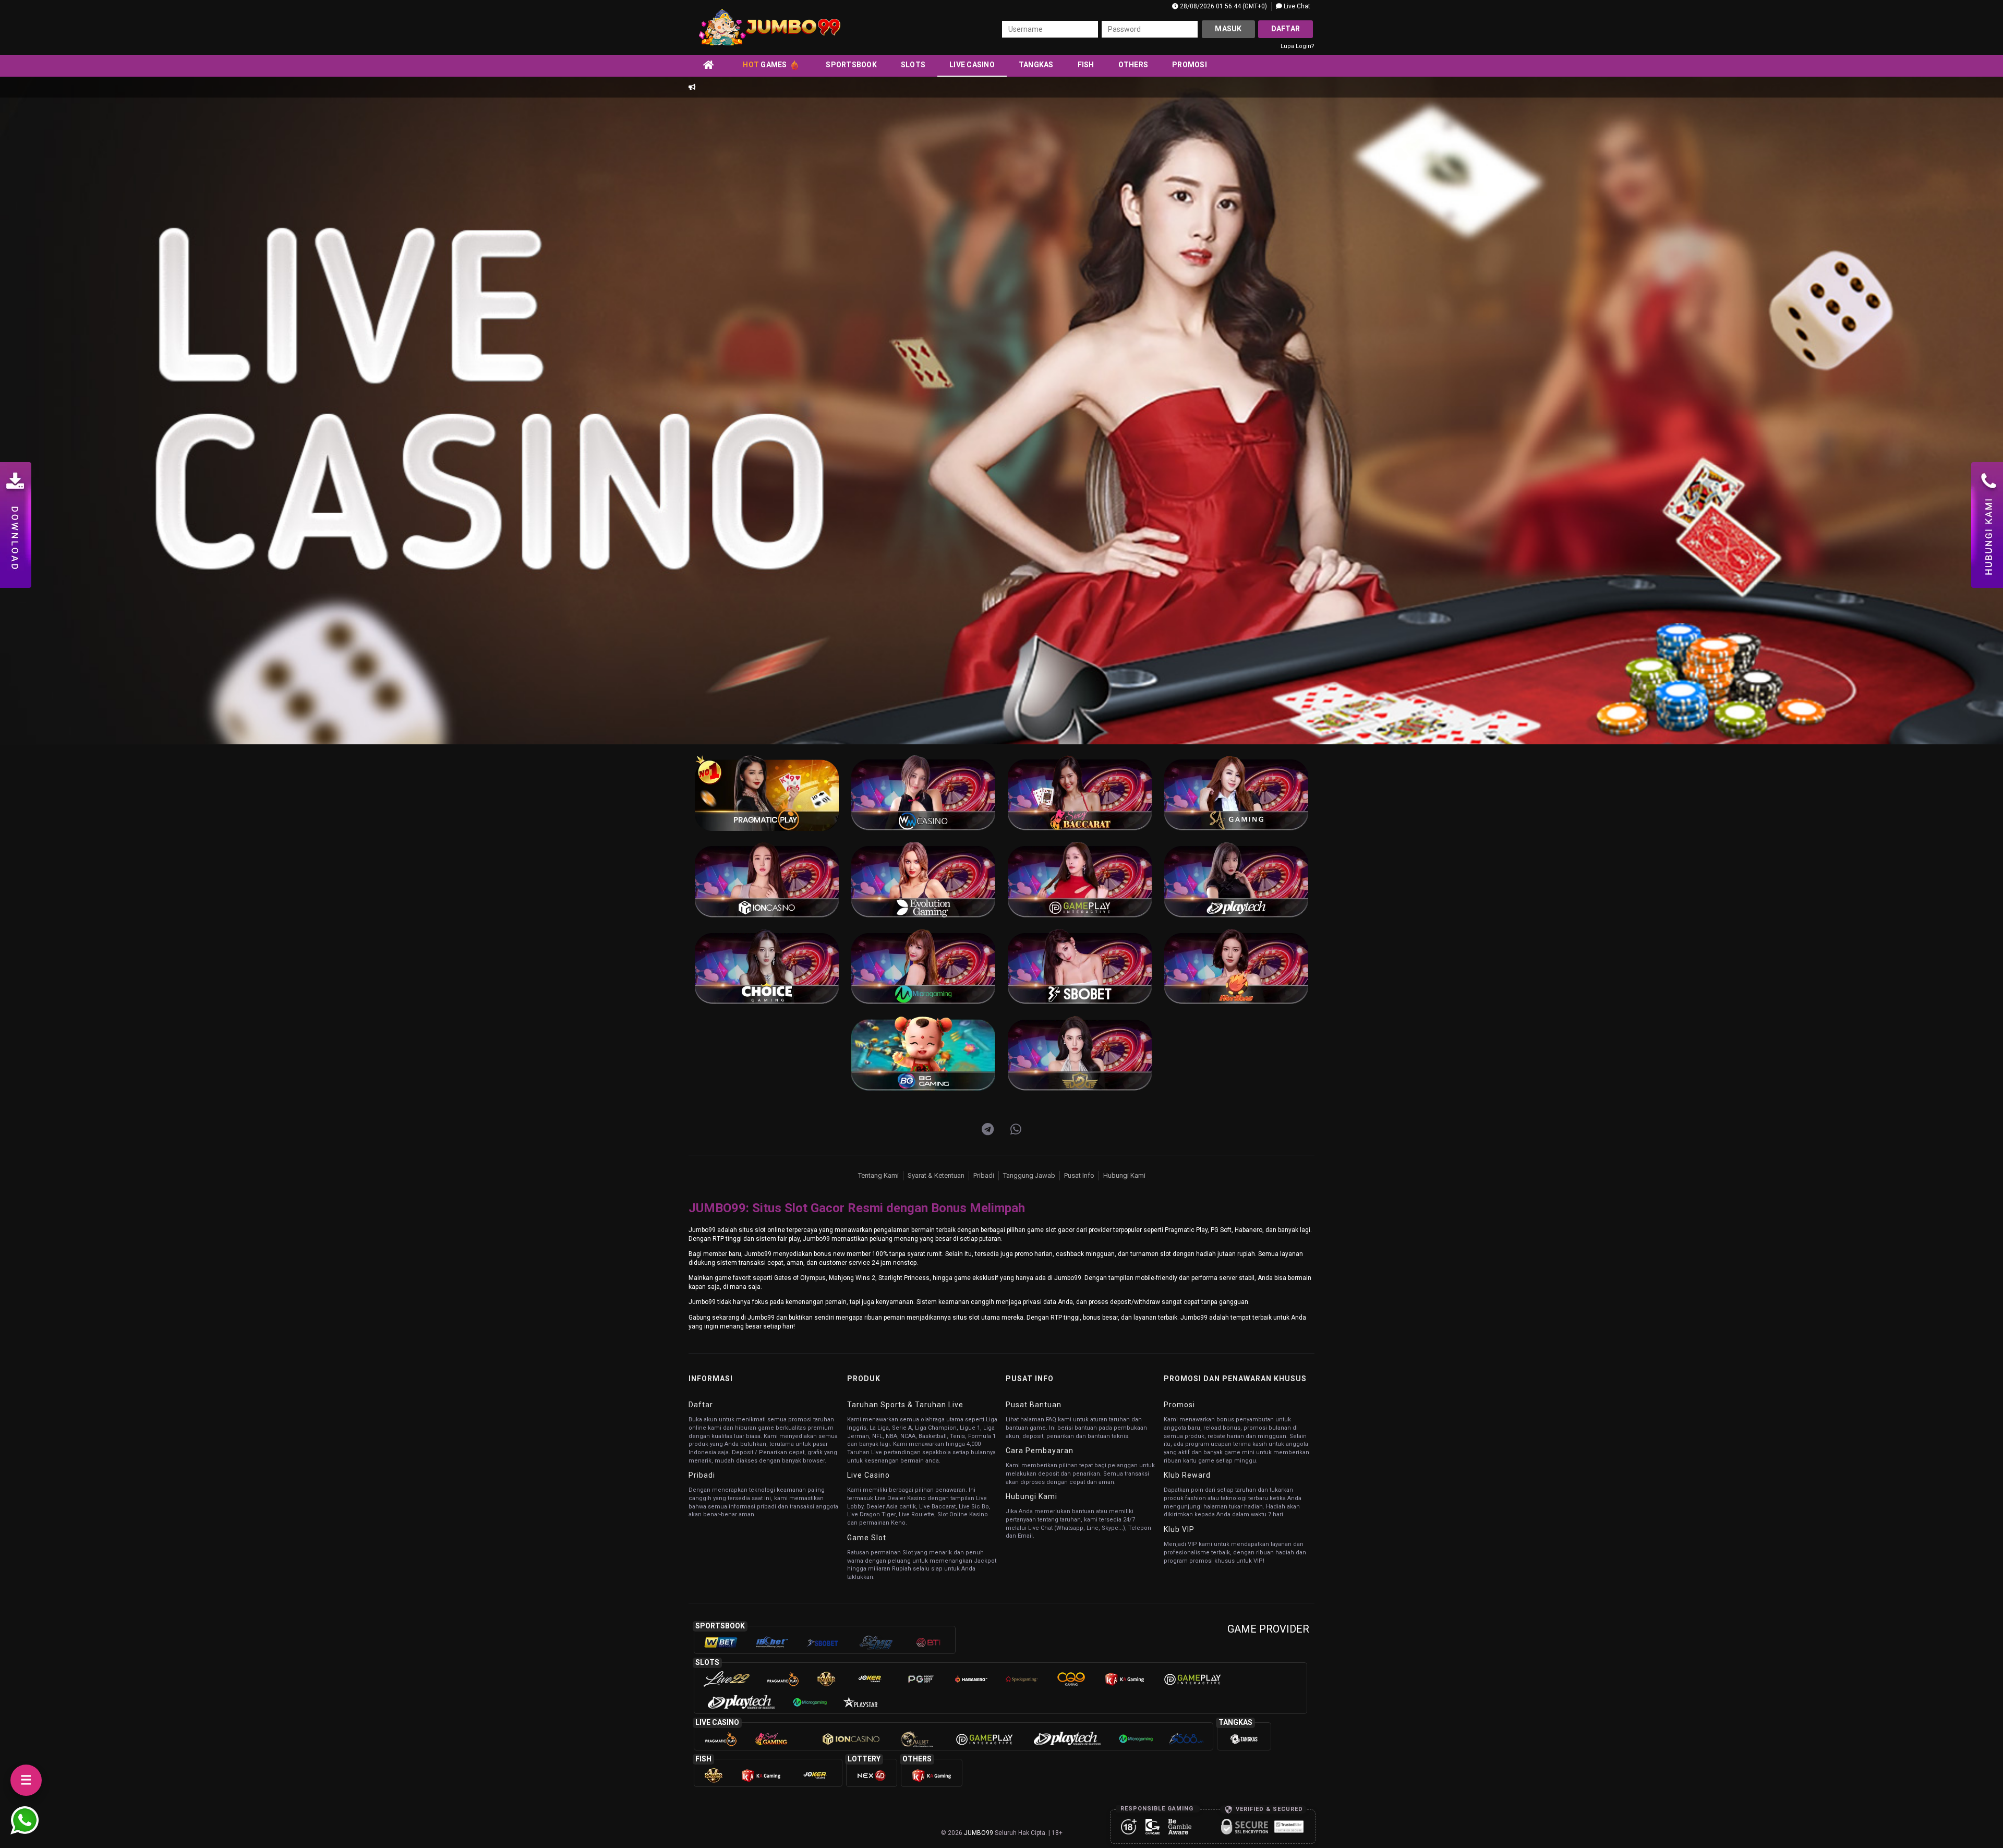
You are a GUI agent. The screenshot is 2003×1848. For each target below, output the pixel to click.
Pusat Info (1079, 1175)
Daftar (1286, 29)
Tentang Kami (878, 1175)
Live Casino (972, 65)
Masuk (1228, 29)
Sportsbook (851, 65)
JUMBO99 (979, 1833)
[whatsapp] (1016, 1130)
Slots (913, 65)
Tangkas (1036, 65)
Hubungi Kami (1124, 1175)
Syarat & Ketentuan (936, 1175)
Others (1133, 65)
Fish (1086, 65)
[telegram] (988, 1130)
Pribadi (984, 1175)
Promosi (1190, 65)
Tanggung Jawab (1029, 1175)
